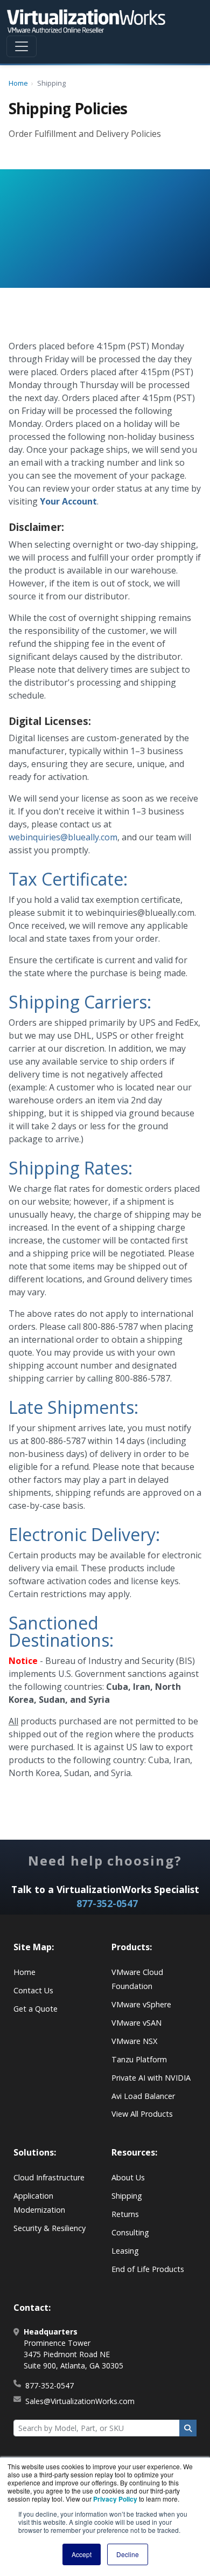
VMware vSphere (141, 2004)
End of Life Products (148, 2269)
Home (18, 83)
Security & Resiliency (50, 2228)
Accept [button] (82, 2554)
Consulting (130, 2232)
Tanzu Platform (139, 2059)
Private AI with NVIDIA (151, 2078)
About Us (128, 2177)
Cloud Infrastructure (49, 2177)
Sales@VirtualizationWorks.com (80, 2401)
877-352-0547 (107, 1903)
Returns (125, 2214)
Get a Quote (36, 2009)
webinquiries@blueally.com (63, 837)
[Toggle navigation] (22, 46)
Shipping (127, 2196)
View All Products (142, 2114)
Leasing (125, 2251)
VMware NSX (134, 2041)
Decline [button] (128, 2554)
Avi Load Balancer (143, 2096)
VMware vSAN (136, 2023)
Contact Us (33, 1990)
